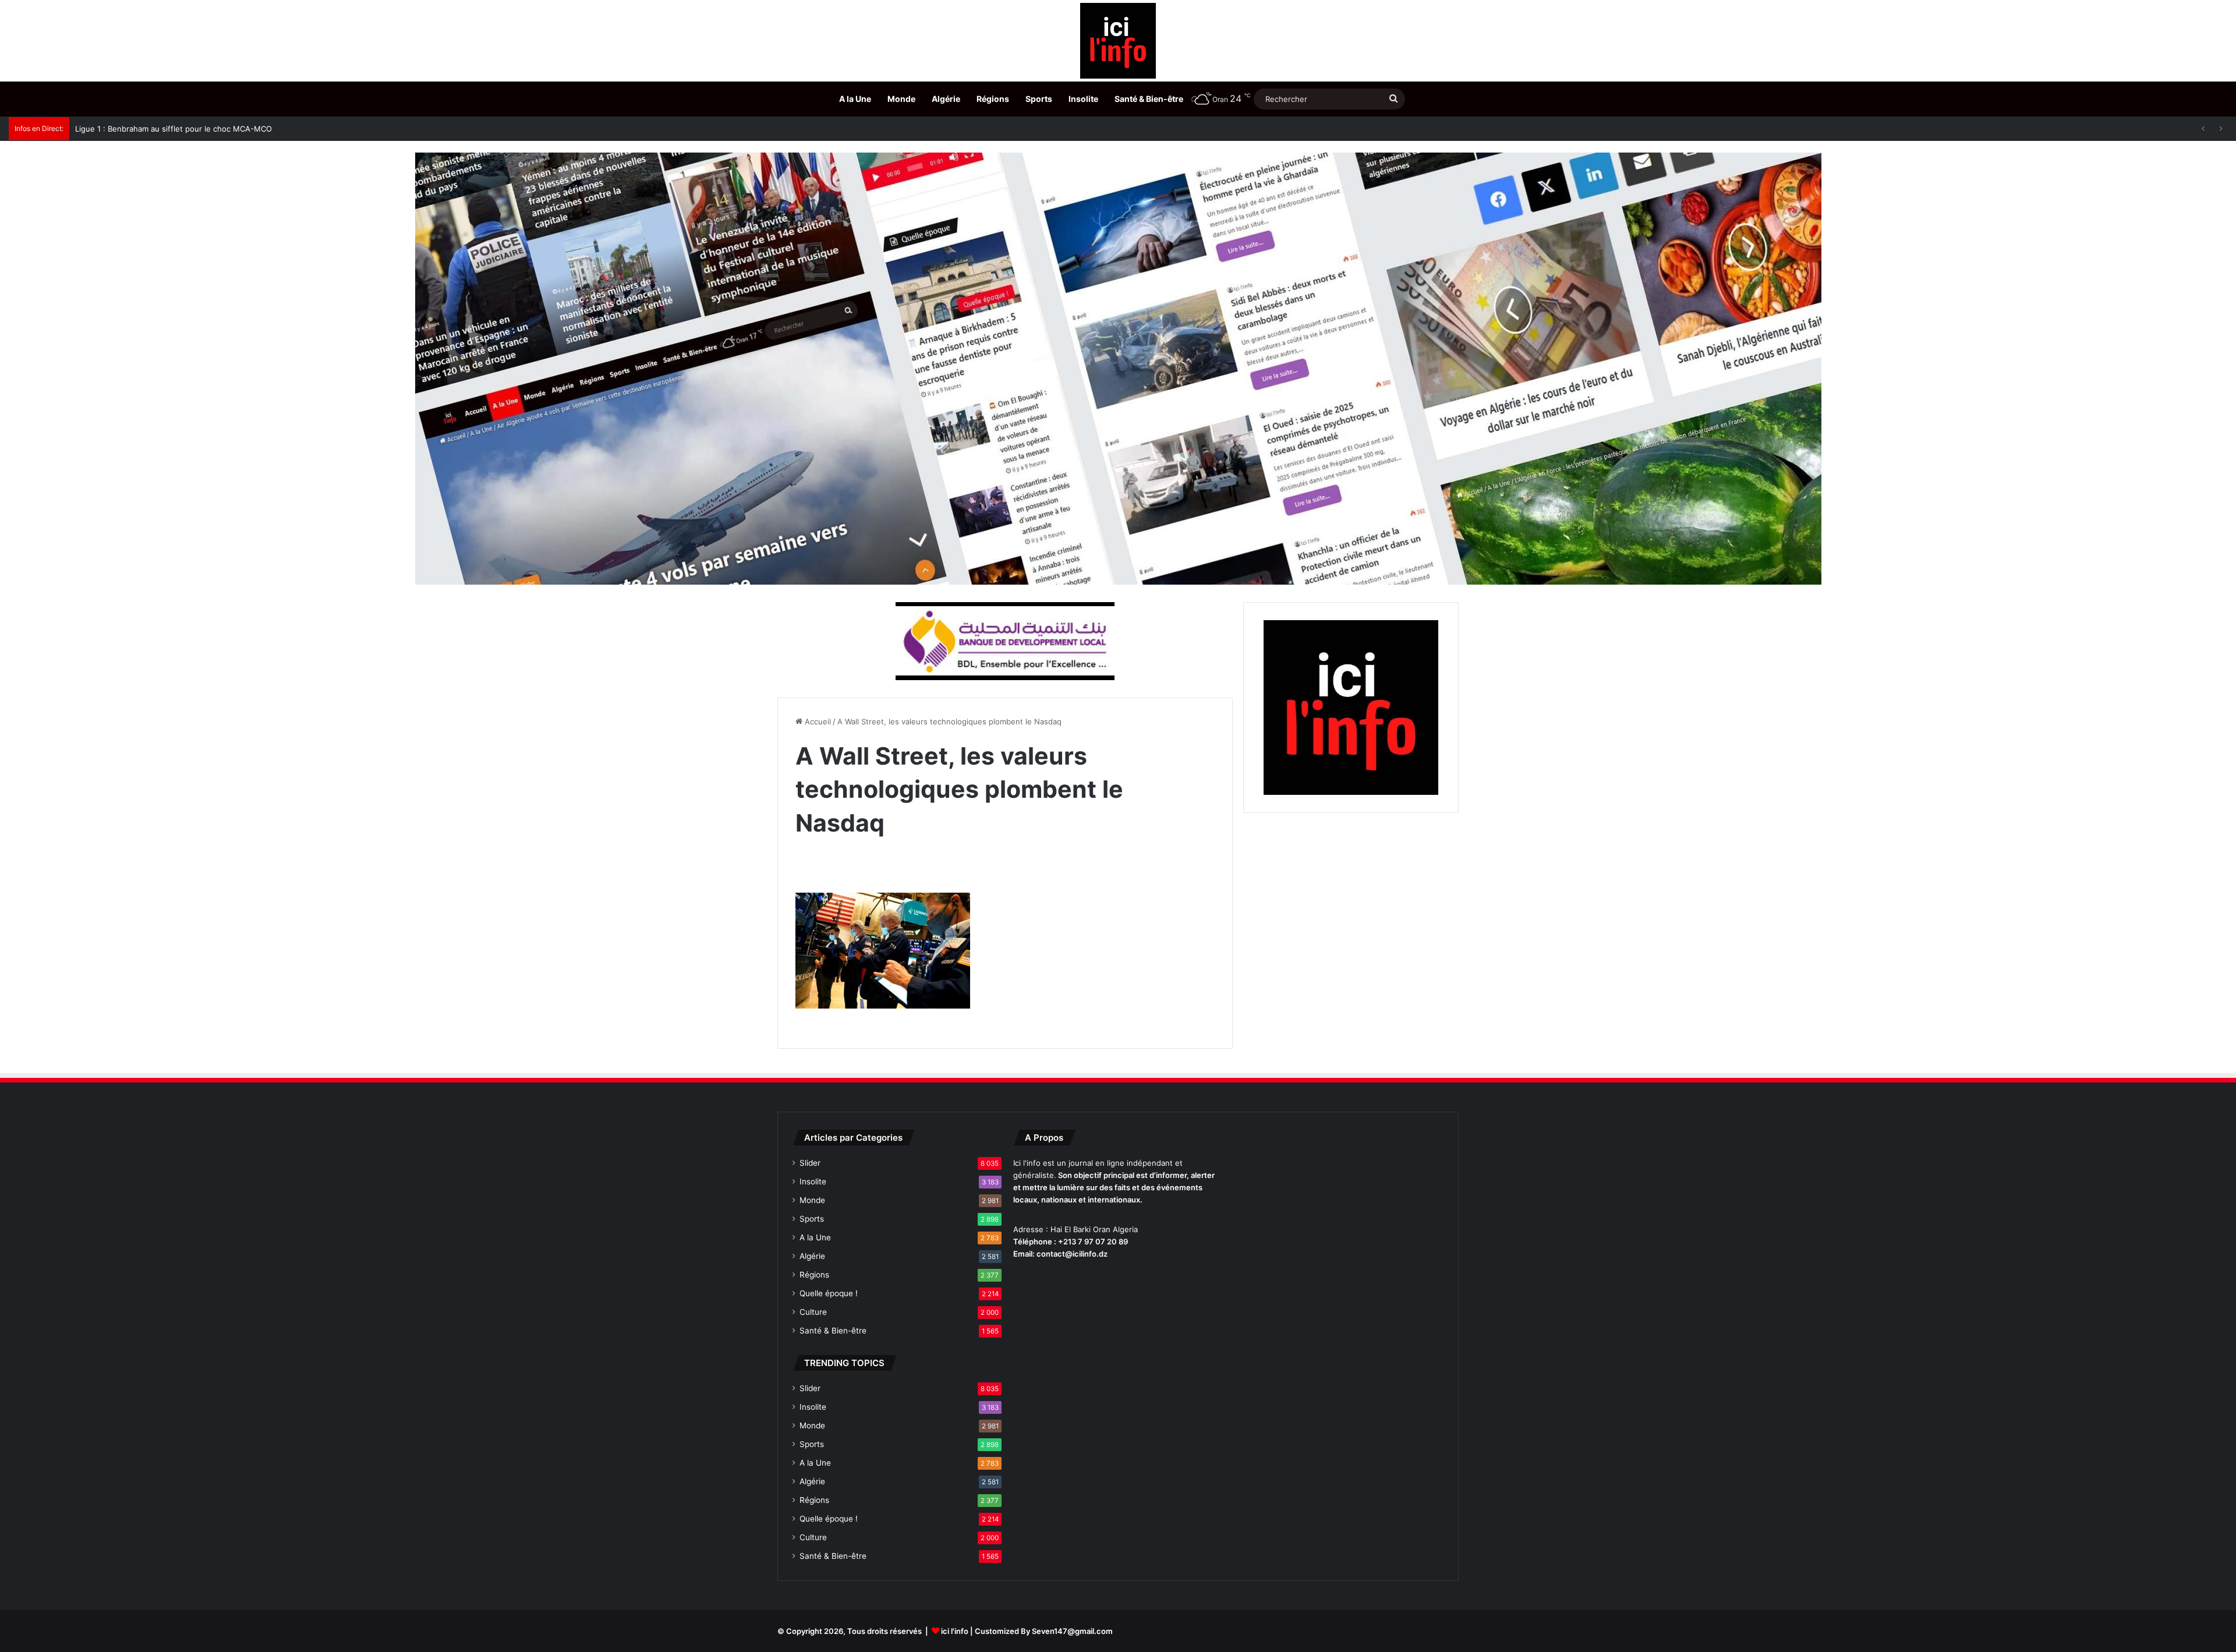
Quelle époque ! (829, 1293)
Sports (1039, 99)
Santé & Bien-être (1149, 99)
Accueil (817, 721)
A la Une (855, 99)
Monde (901, 99)
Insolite (1083, 99)
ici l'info (955, 1631)
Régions (993, 99)
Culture (813, 1312)
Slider (810, 1163)
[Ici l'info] (1118, 41)
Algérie (946, 99)
